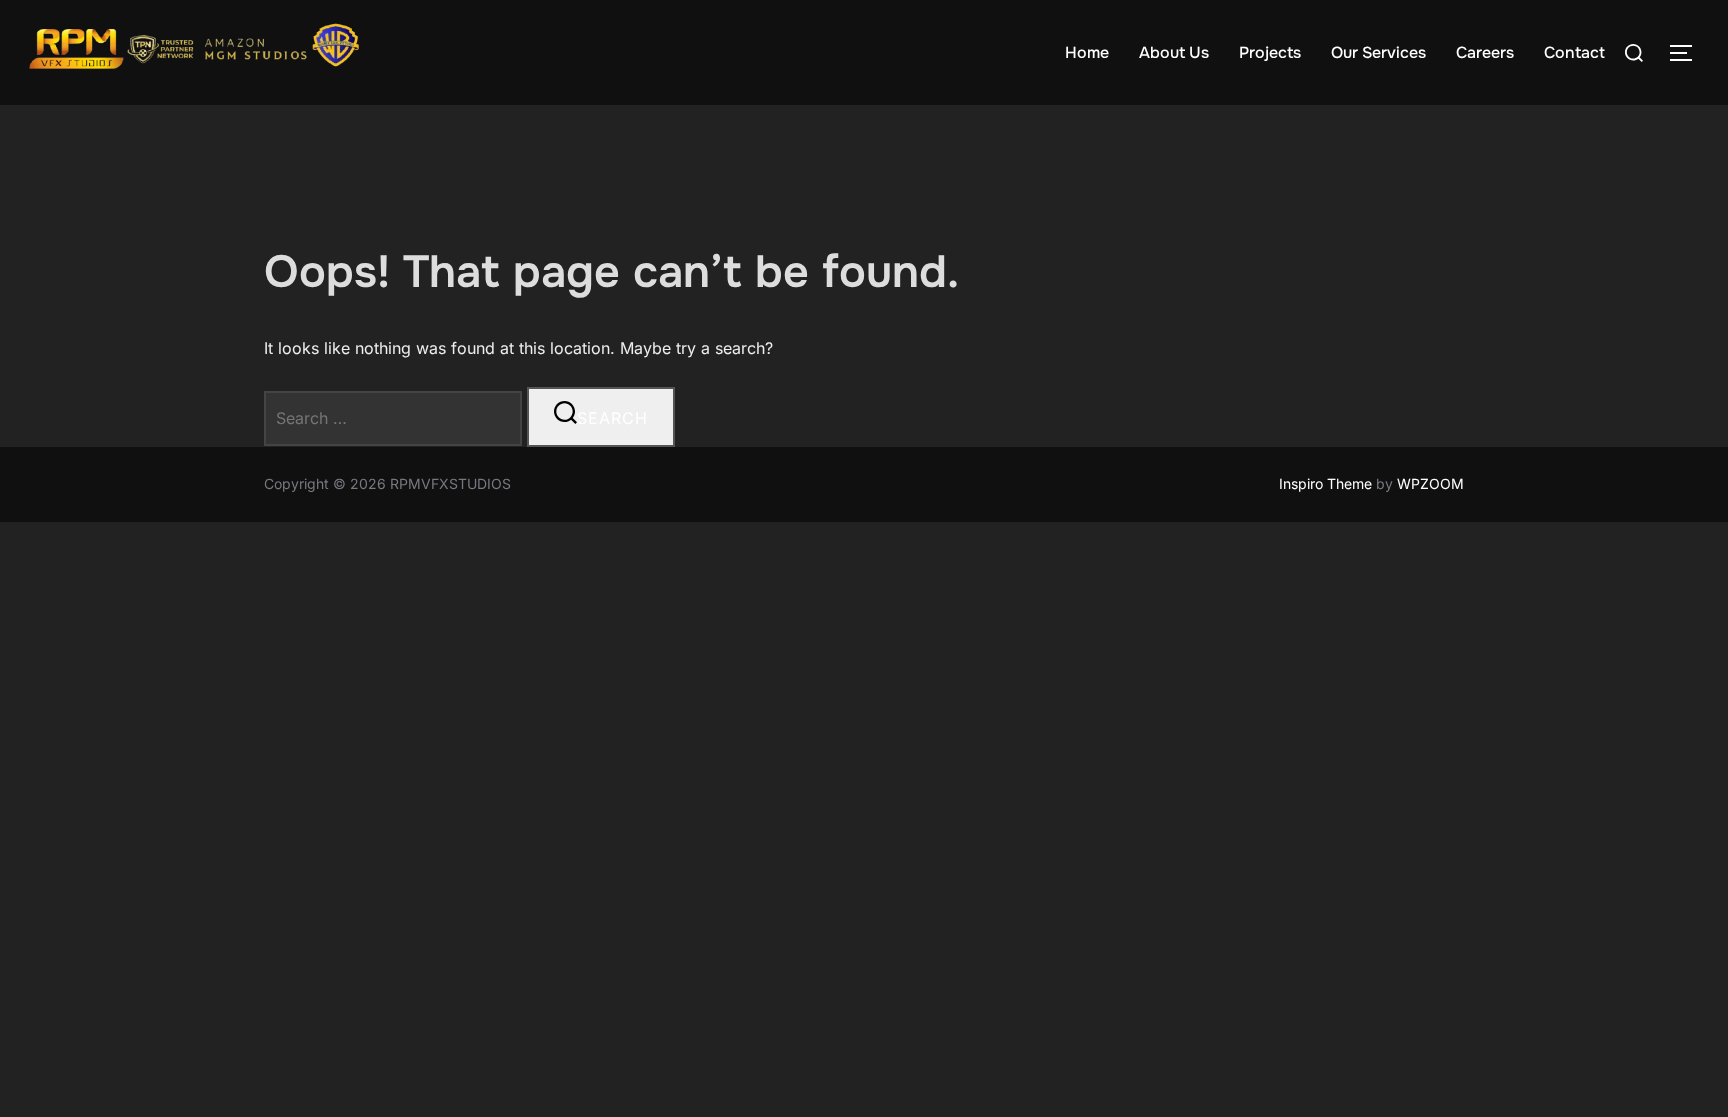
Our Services (1378, 52)
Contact (1574, 52)
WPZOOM (1430, 483)
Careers (1485, 52)
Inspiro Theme (1325, 483)
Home (1087, 52)
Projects (1270, 52)
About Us (1174, 52)
